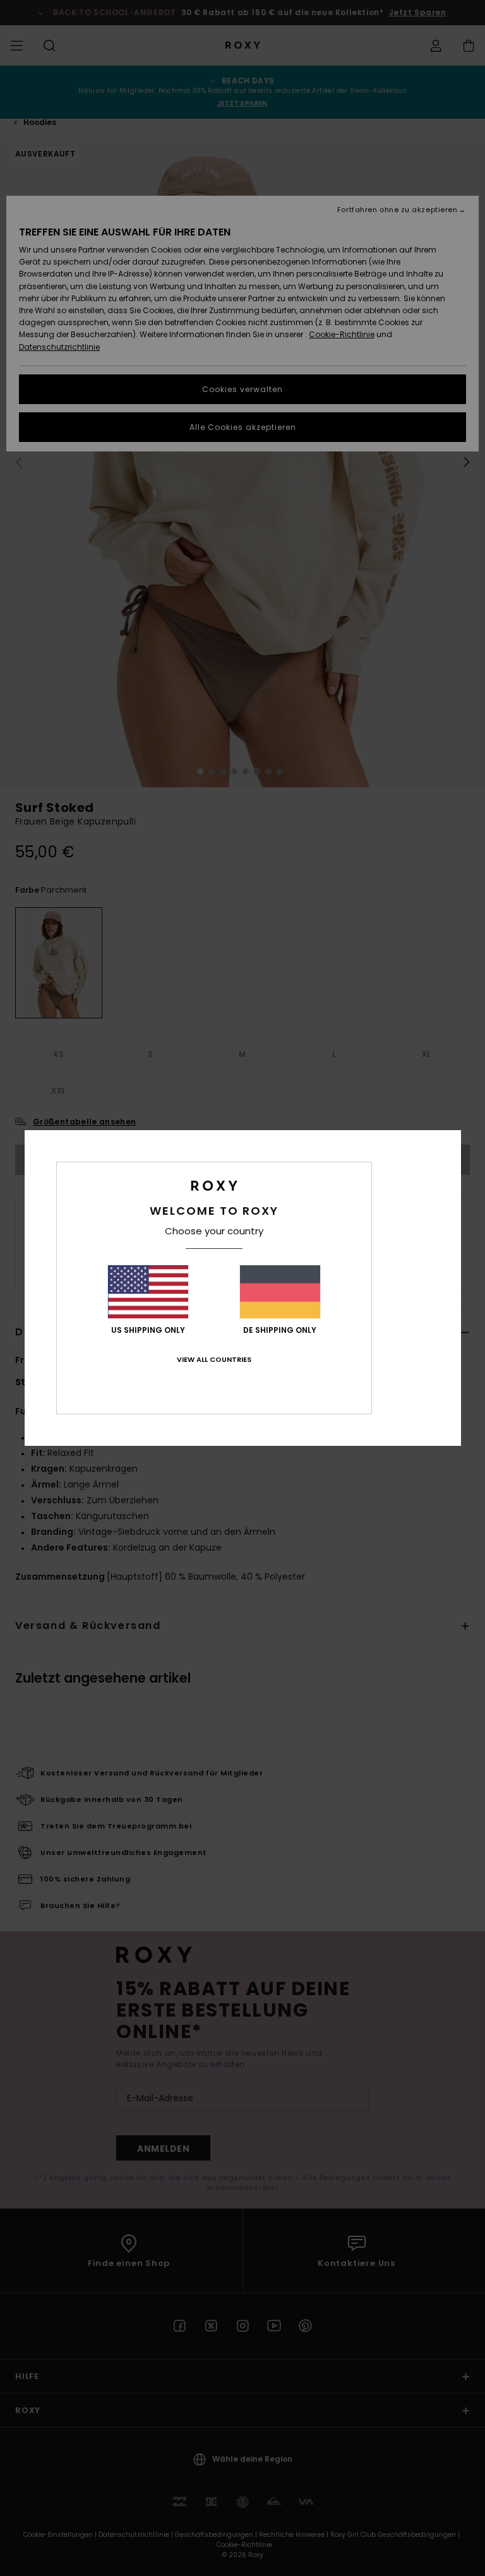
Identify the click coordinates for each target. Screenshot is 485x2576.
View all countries (214, 1359)
